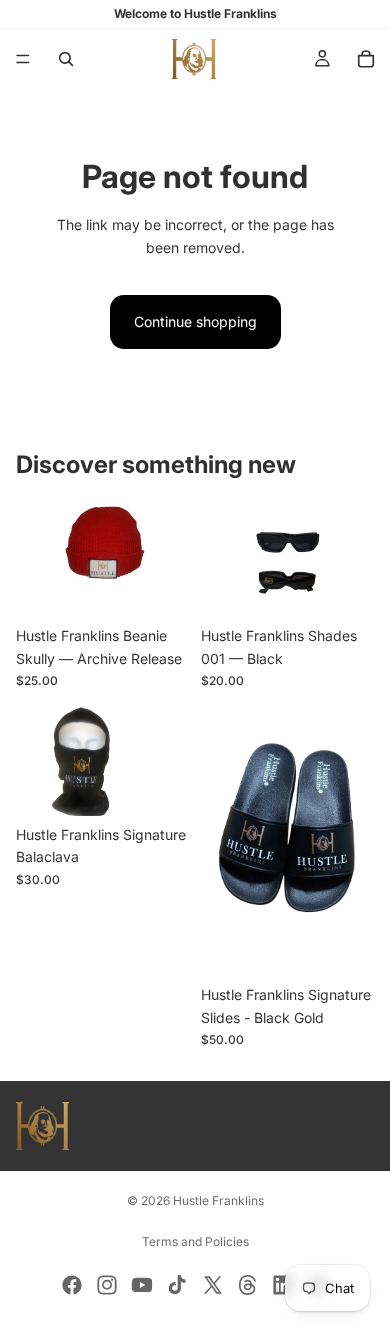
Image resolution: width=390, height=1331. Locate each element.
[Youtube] (142, 1285)
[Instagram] (107, 1285)
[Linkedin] (283, 1285)
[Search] (66, 59)
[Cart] (366, 59)
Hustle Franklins (218, 1200)
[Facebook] (72, 1285)
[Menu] (23, 59)
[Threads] (248, 1285)
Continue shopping (195, 321)
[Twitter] (213, 1285)
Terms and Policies (195, 1241)
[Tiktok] (177, 1285)
